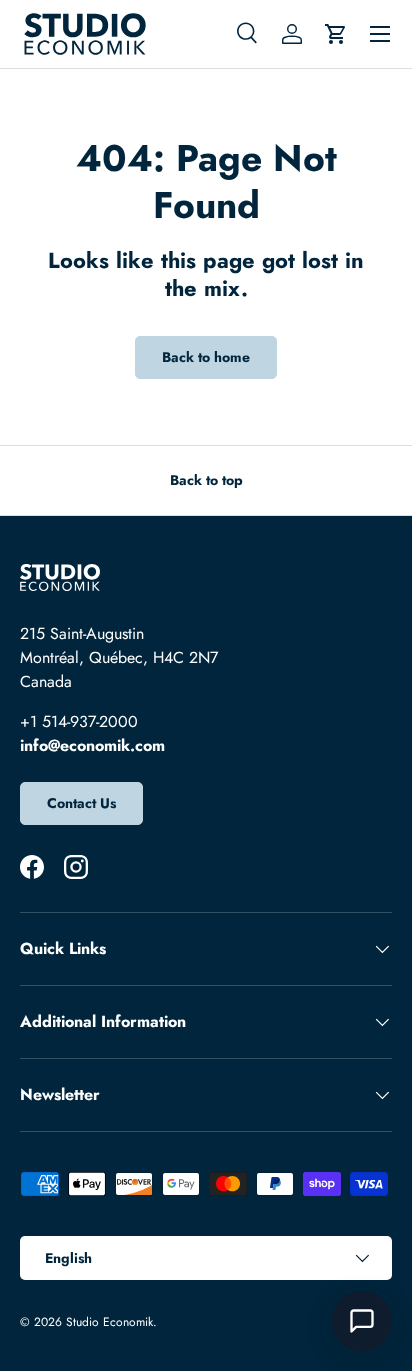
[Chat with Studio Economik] (362, 1321)
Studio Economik (109, 1322)
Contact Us (81, 803)
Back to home (206, 357)
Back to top (206, 480)
